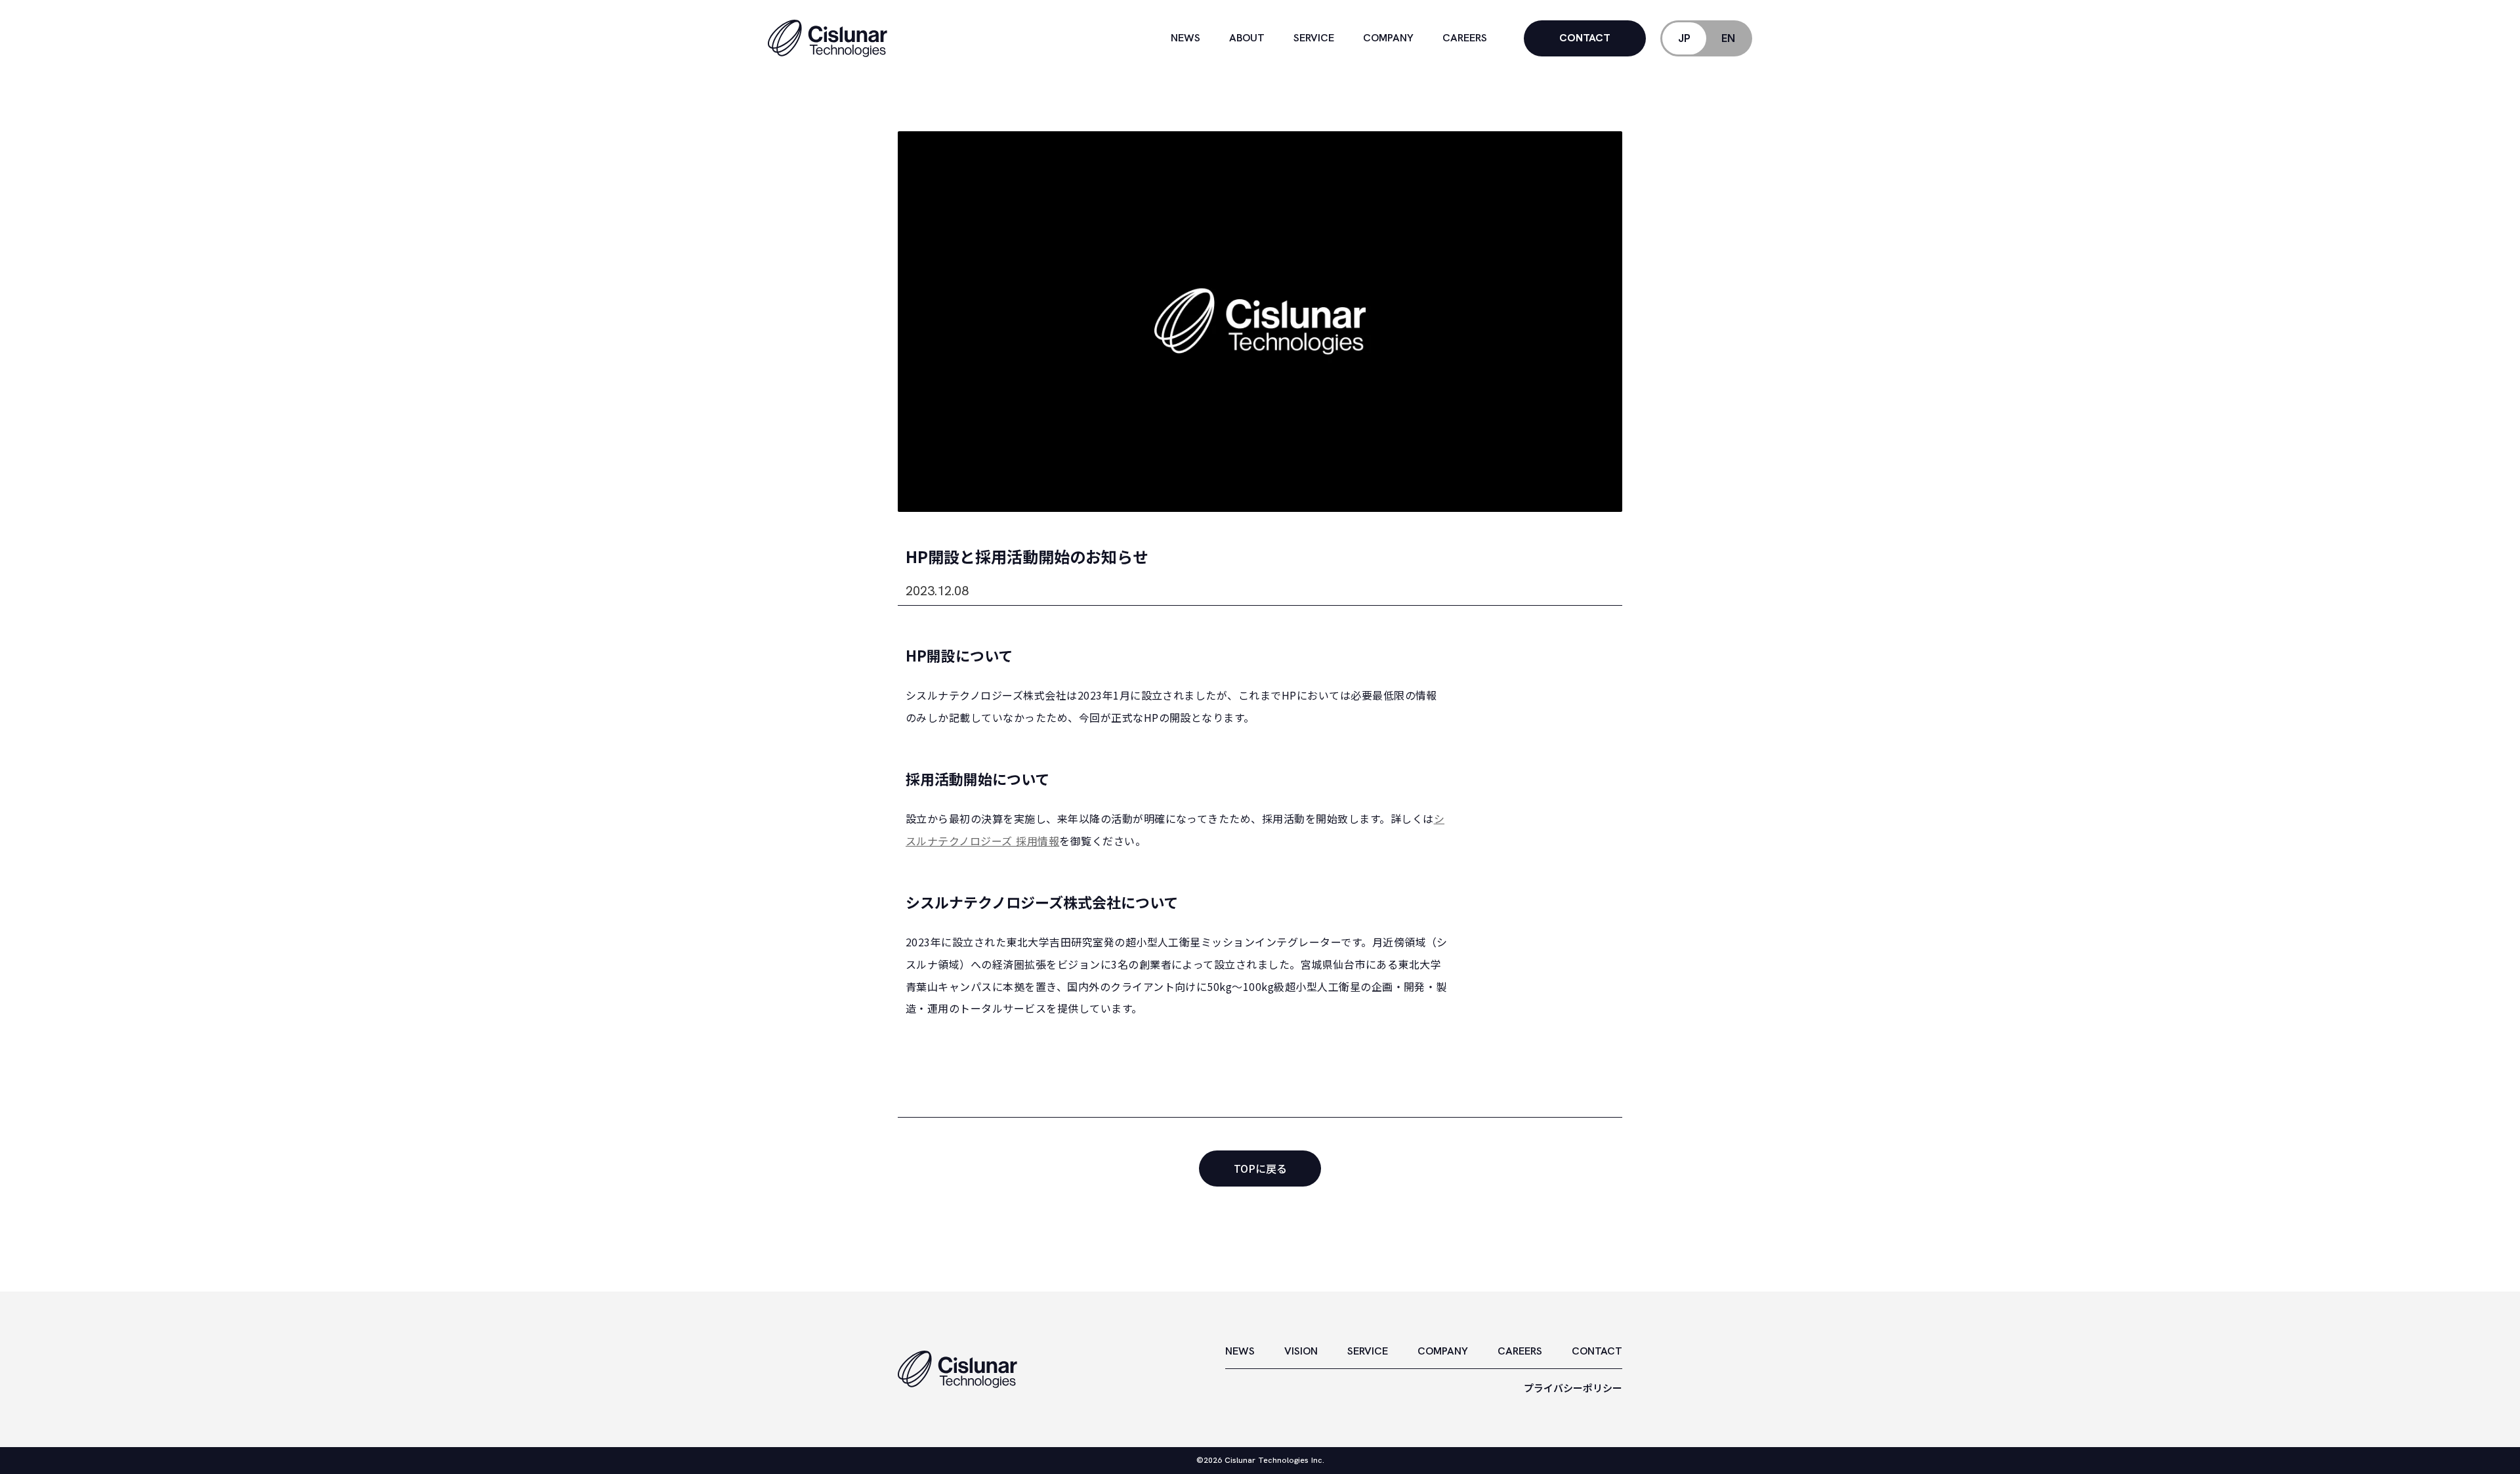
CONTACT (1597, 1351)
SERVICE (1368, 1351)
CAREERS (1520, 1351)
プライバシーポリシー (1573, 1388)
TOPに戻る (1260, 1168)
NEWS (1240, 1351)
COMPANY (1443, 1351)
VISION (1301, 1351)
